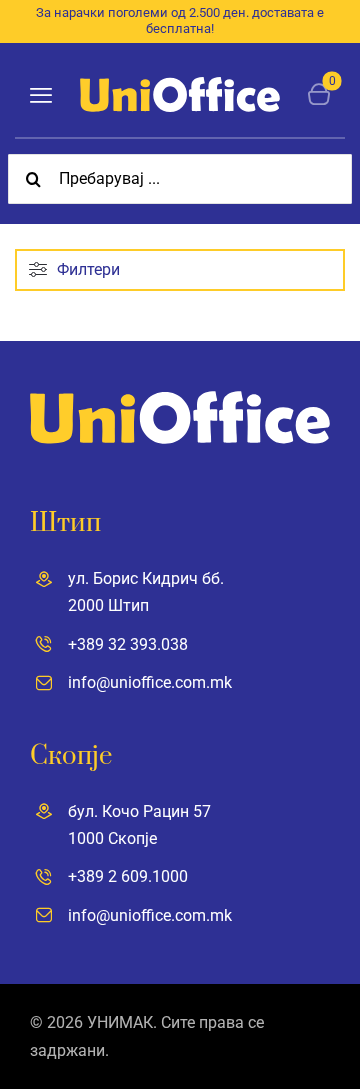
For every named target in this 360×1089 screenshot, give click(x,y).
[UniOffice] (180, 84)
